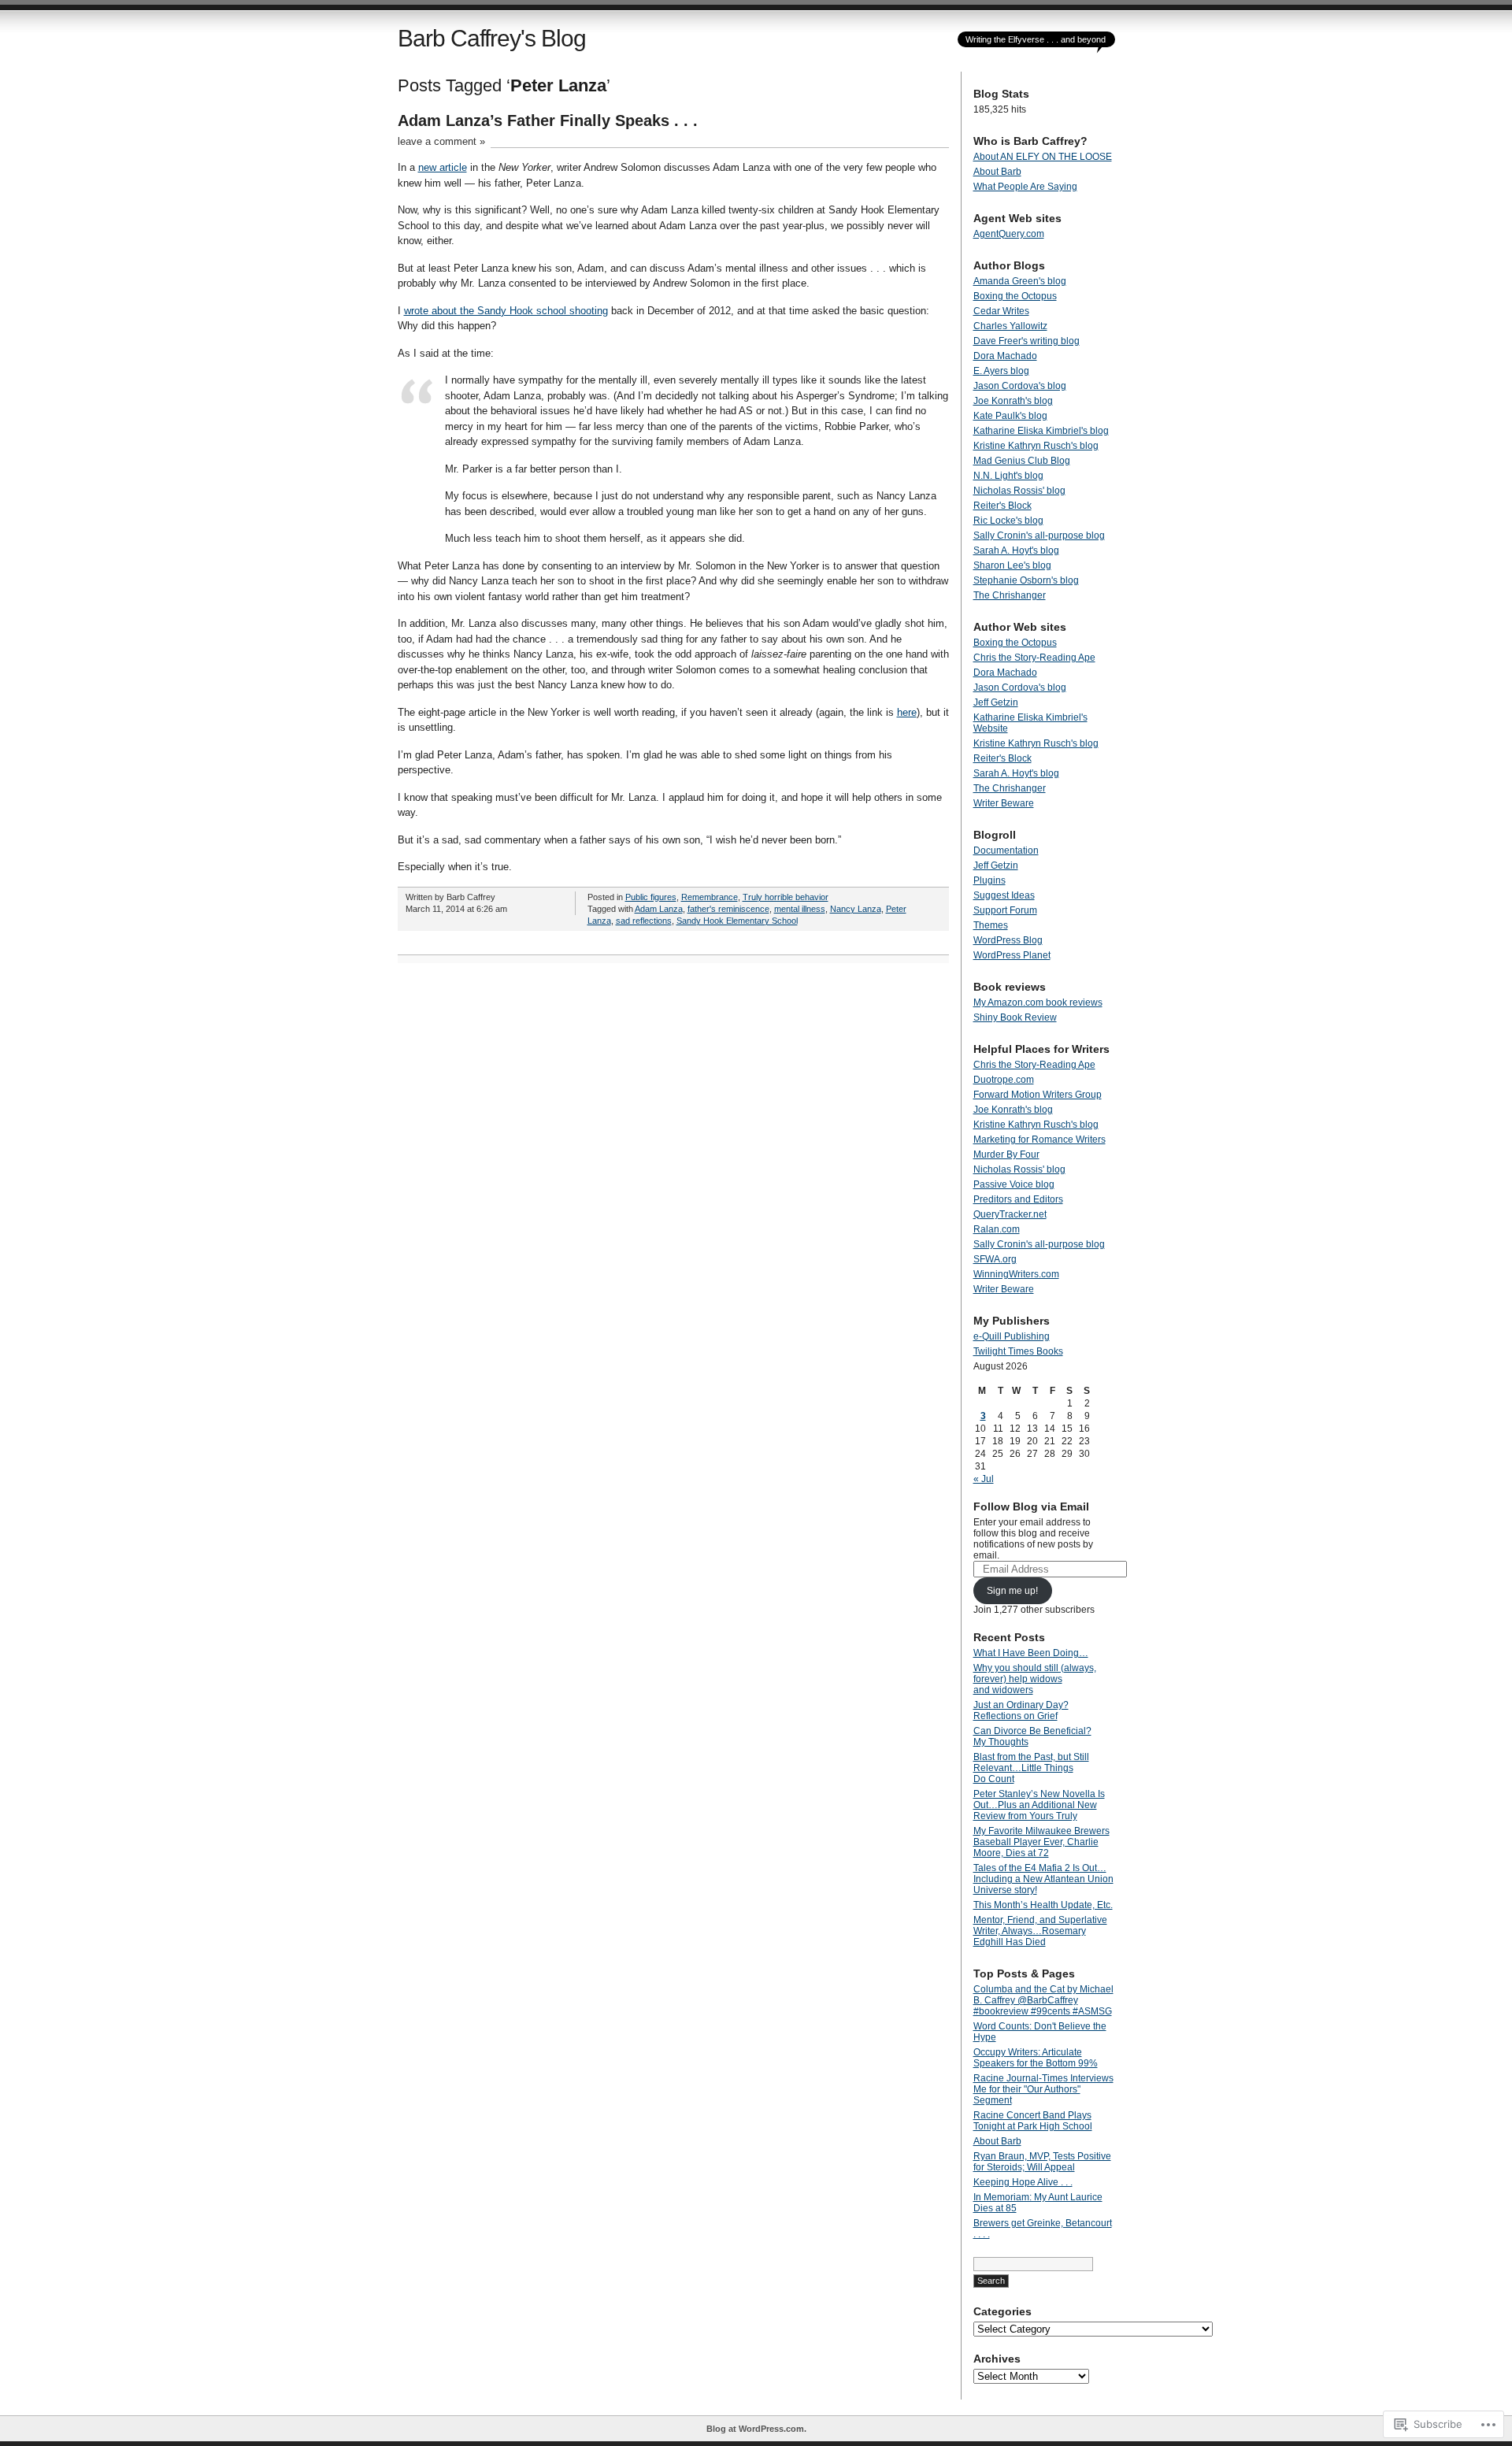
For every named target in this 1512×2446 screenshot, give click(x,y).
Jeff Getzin (996, 702)
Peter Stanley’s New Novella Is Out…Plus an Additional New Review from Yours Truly (1039, 1805)
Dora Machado (1005, 356)
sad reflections (644, 921)
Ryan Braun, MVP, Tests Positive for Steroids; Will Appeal (1042, 2162)
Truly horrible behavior (786, 897)
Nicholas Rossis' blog (1019, 491)
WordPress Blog (1008, 940)
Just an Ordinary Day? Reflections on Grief (1021, 1710)
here (907, 712)
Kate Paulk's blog (1010, 416)
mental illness (800, 909)
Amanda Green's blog (1020, 281)
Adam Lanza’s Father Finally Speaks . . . (548, 120)
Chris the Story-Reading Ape (1034, 658)
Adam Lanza (659, 909)
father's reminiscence (728, 909)
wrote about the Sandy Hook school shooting (506, 311)
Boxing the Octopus (1015, 296)
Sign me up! (1012, 1591)
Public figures (651, 897)
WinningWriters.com (1016, 1274)
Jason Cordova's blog (1020, 386)
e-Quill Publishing (1012, 1336)
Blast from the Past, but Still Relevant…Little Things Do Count (1031, 1768)
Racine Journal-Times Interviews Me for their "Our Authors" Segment (1043, 2089)
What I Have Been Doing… (1031, 1653)
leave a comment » (441, 141)
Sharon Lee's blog (1012, 565)
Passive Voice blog (1014, 1184)
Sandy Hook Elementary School (737, 921)
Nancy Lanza (856, 909)
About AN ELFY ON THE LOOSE (1043, 157)
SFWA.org (995, 1259)
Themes (991, 925)
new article (443, 167)
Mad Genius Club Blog (1022, 461)
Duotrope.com (1004, 1080)
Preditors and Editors (1018, 1199)
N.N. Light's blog (1008, 476)
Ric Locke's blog (1008, 521)
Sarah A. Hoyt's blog (1016, 550)
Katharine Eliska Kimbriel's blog (1041, 431)
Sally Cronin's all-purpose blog (1039, 536)
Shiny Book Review (1015, 1017)
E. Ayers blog (1001, 371)
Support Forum (1005, 910)
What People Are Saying (1025, 187)
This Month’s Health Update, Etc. (1043, 1905)
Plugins (989, 880)
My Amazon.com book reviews (1038, 1002)
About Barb (997, 172)
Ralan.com (997, 1229)
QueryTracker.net (1010, 1214)
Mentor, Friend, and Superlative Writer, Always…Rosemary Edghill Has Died (1040, 1931)
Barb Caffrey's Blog (492, 38)
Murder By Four (1006, 1154)
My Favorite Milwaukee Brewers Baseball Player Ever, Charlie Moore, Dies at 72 (1041, 1842)
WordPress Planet (1012, 955)
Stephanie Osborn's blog (1026, 580)
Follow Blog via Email (1031, 1507)
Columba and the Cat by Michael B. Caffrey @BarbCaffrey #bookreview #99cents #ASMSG (1043, 2000)
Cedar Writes (1001, 311)
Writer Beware (1004, 803)
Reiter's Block (1002, 506)
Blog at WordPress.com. (756, 2429)
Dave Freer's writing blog (1027, 341)
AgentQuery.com (1009, 234)
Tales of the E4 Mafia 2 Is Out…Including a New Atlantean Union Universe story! (1043, 1879)
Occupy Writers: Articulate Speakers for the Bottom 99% (1036, 2058)
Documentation (1006, 851)
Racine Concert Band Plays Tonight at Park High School (1033, 2121)
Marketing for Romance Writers (1039, 1140)
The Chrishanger (1010, 595)
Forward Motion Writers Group (1038, 1095)
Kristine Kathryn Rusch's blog (1036, 446)
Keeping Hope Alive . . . (1023, 2182)
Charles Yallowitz (1010, 326)
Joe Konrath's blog (1013, 401)
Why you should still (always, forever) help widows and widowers (1035, 1679)
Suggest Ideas (1004, 895)
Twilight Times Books (1018, 1351)
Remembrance (710, 897)
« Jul (984, 1479)
